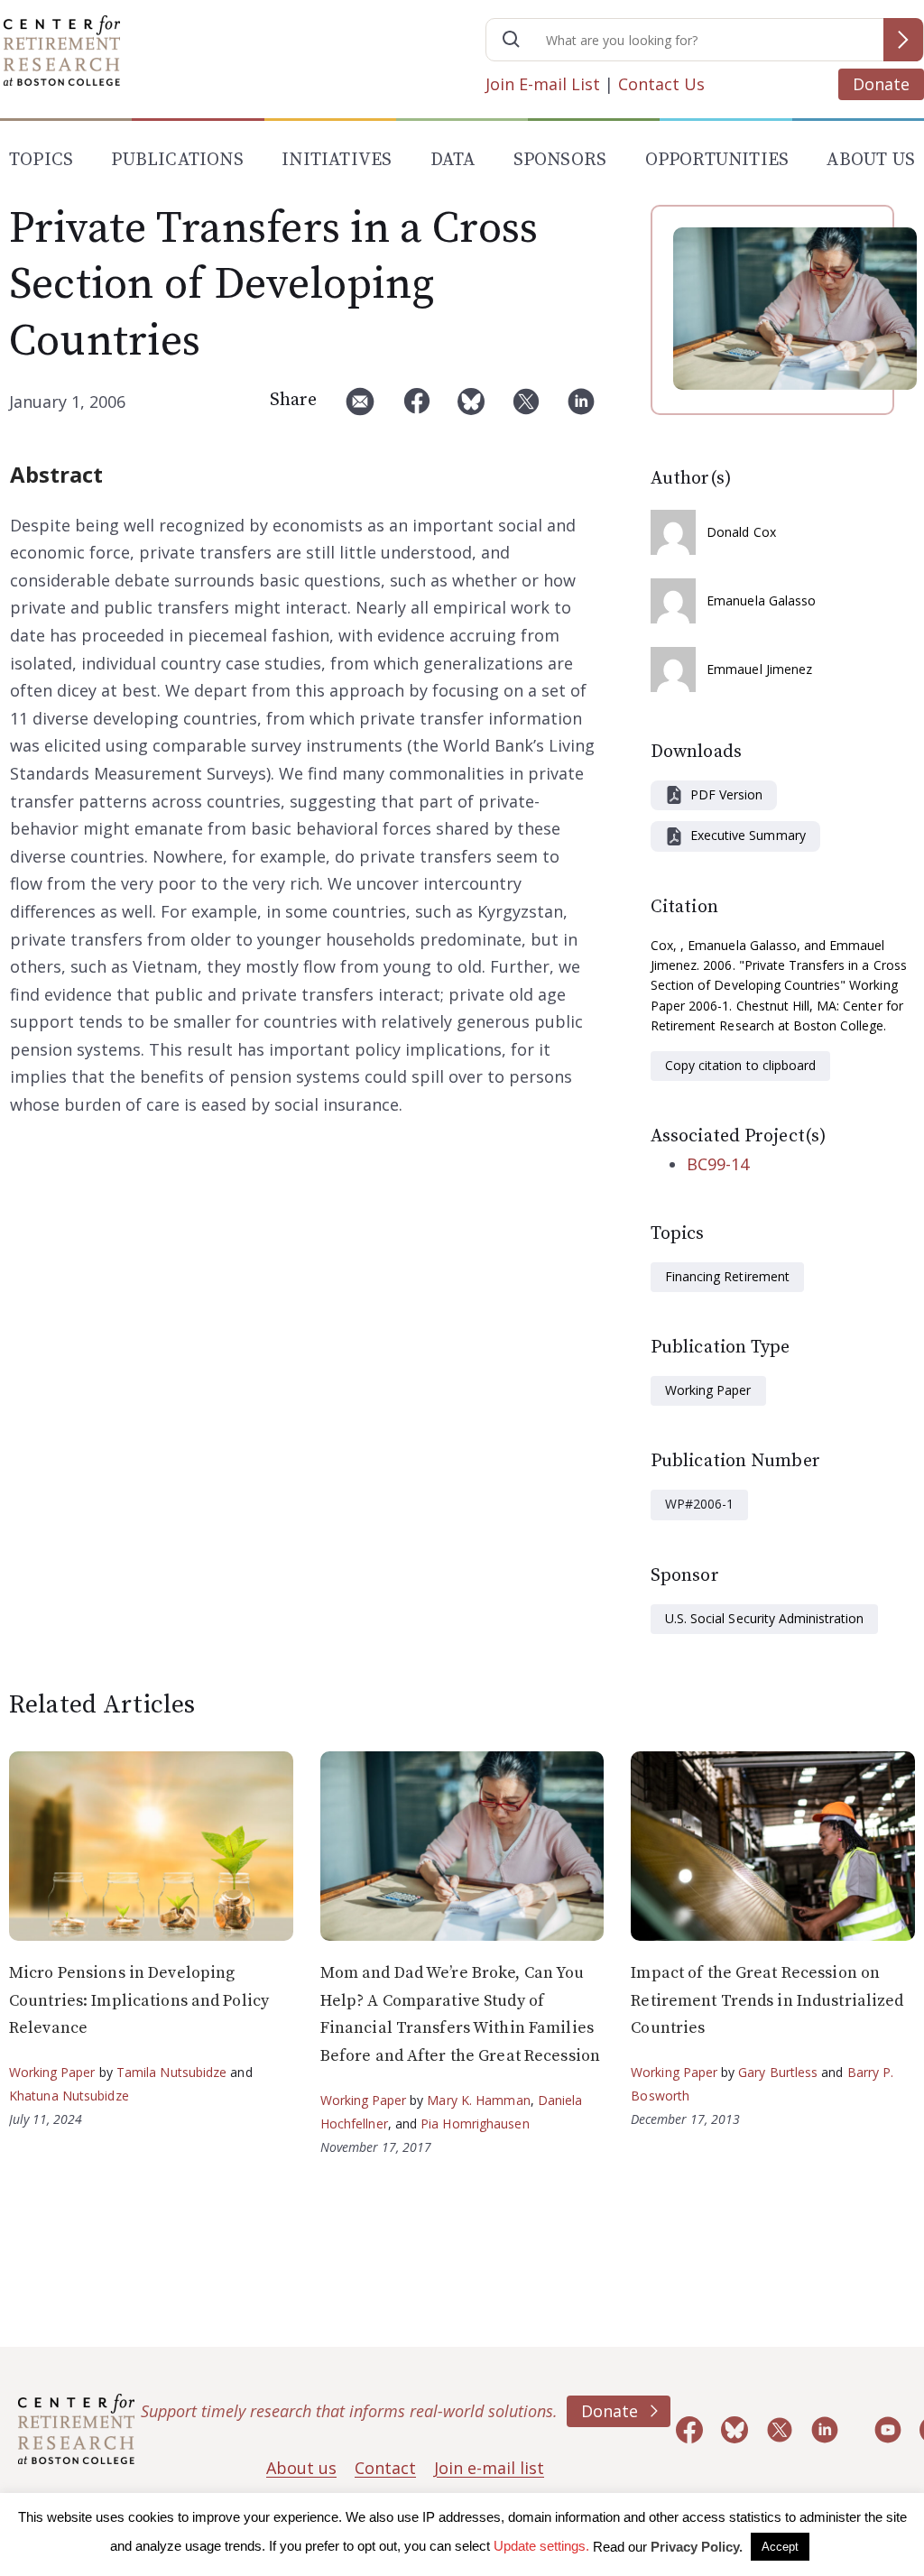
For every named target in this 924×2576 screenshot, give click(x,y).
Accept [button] (780, 2547)
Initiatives (337, 160)
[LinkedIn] (581, 408)
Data (453, 160)
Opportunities (717, 160)
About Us (871, 160)
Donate (881, 84)
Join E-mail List (543, 84)
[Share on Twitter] (526, 408)
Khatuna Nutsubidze (69, 2096)
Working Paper (708, 1390)
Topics (41, 160)
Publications (177, 160)
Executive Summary (748, 835)
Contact (385, 2468)
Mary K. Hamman (478, 2100)
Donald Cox (741, 532)
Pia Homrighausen (475, 2124)
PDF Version (726, 794)
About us (301, 2468)
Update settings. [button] (541, 2546)
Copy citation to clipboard (740, 1065)
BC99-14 (718, 1164)
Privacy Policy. (697, 2547)
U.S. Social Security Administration (764, 1618)
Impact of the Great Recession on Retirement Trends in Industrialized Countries (767, 2000)
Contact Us (661, 84)
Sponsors (560, 160)
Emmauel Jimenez (760, 669)
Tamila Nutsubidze (172, 2072)
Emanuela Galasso (762, 600)
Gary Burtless (778, 2072)
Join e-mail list (489, 2468)
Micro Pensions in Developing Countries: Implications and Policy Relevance (139, 2000)
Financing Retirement (727, 1276)
